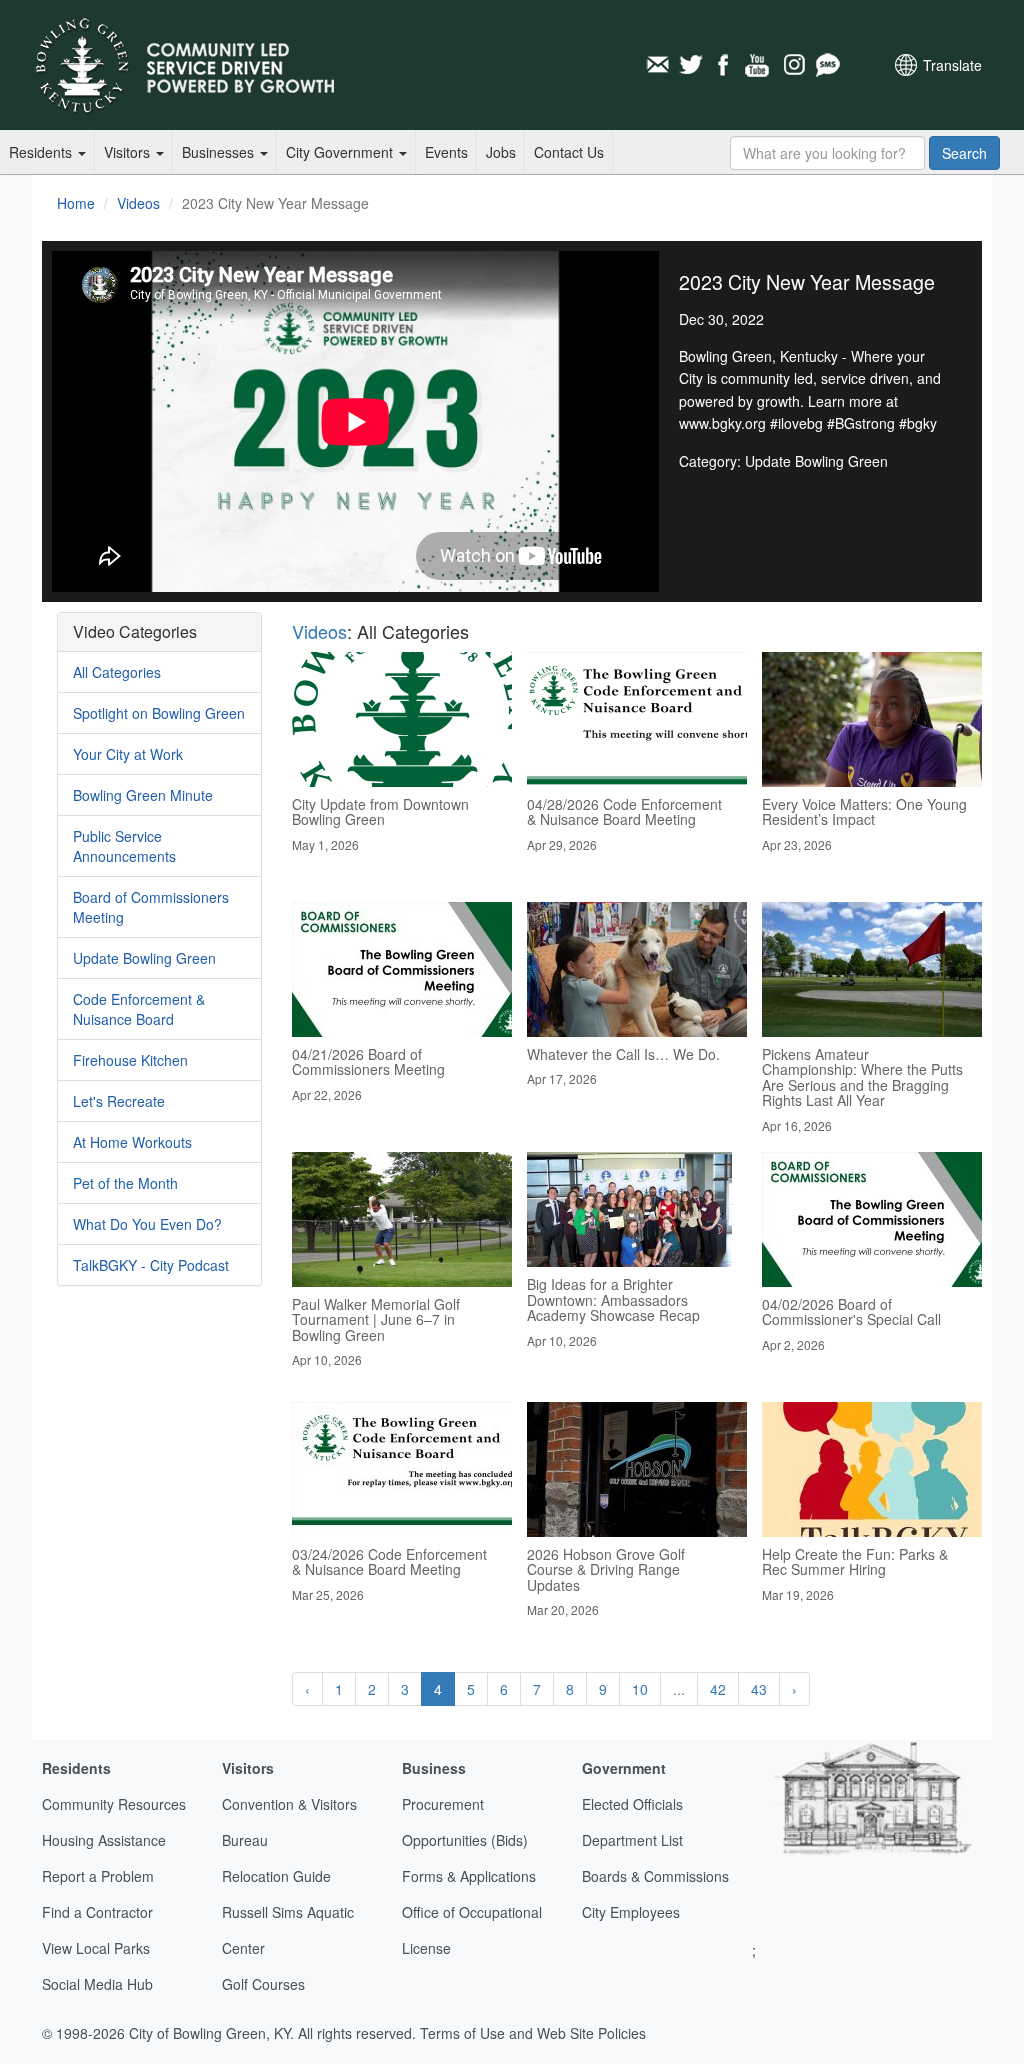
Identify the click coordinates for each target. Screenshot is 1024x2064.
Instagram (793, 65)
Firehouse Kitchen (130, 1060)
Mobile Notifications (827, 65)
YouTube (759, 65)
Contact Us (569, 152)
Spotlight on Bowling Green (159, 713)
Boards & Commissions (655, 1876)
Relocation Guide (276, 1876)
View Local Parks (96, 1948)
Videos (138, 203)
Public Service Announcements (124, 846)
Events (446, 152)
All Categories (117, 672)
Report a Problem (98, 1876)
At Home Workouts (132, 1142)
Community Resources (114, 1804)
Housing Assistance (104, 1840)
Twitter (691, 65)
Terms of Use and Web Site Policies (533, 2033)
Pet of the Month (125, 1183)
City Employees (631, 1912)
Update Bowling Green (144, 958)
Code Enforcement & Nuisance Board (139, 1009)
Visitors (129, 152)
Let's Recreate (119, 1101)
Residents (42, 152)
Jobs (501, 152)
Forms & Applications (469, 1876)
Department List (632, 1840)
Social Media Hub (97, 1984)
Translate (952, 65)
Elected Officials (632, 1804)
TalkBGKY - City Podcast (151, 1265)
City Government (341, 152)
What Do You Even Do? (147, 1224)
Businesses (220, 152)
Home (76, 203)
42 (718, 1689)
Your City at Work (128, 754)
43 (759, 1689)
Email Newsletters (657, 65)
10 (640, 1689)
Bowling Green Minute (143, 795)
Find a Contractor (97, 1912)
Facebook (725, 65)
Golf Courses (263, 1984)
